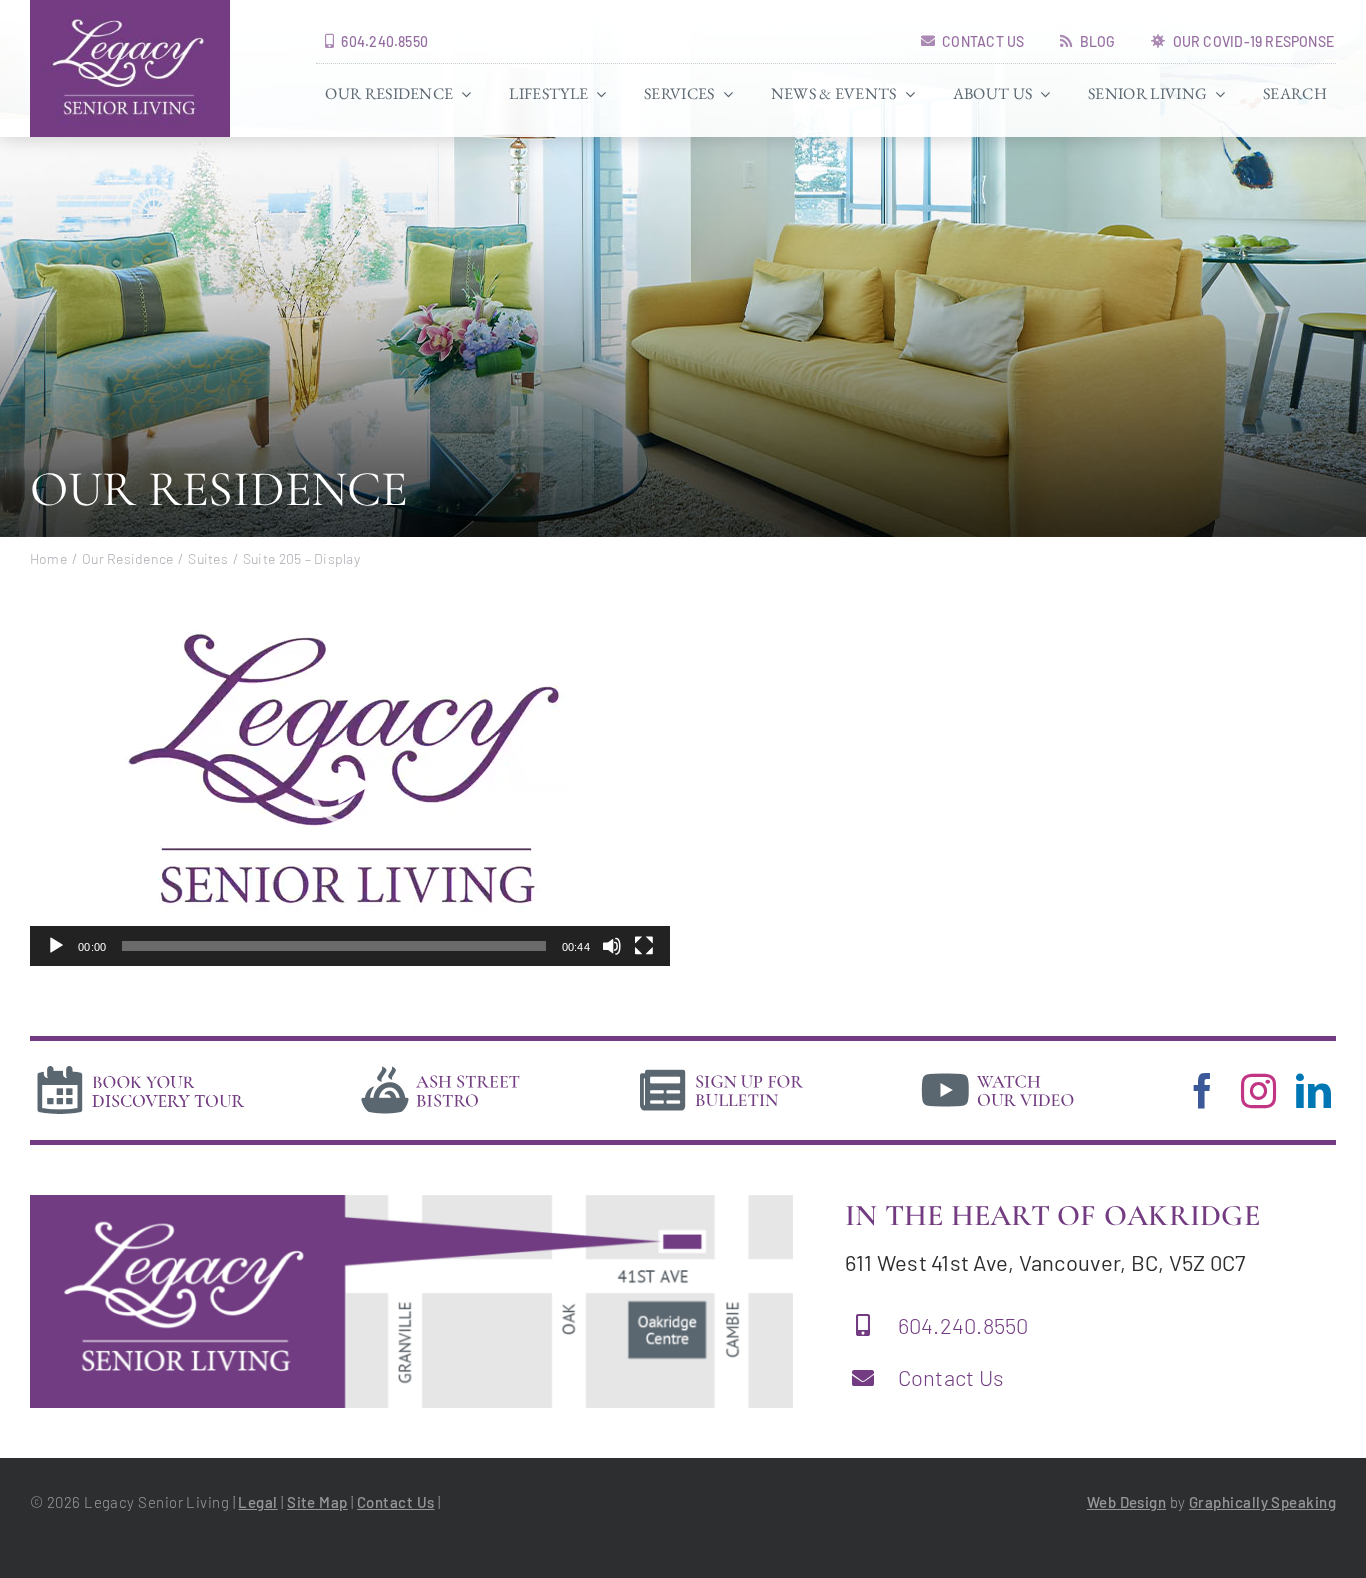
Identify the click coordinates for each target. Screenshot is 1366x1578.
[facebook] (1202, 1090)
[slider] (333, 946)
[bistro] (441, 1069)
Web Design (1127, 1502)
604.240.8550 (963, 1325)
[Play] (56, 946)
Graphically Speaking (1262, 1502)
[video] (998, 1069)
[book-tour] (140, 1069)
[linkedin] (1313, 1090)
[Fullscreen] (644, 946)
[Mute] (612, 946)
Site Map (317, 1502)
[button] (350, 786)
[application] (350, 786)
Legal (257, 1502)
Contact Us (951, 1377)
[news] (722, 1069)
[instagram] (1258, 1090)
